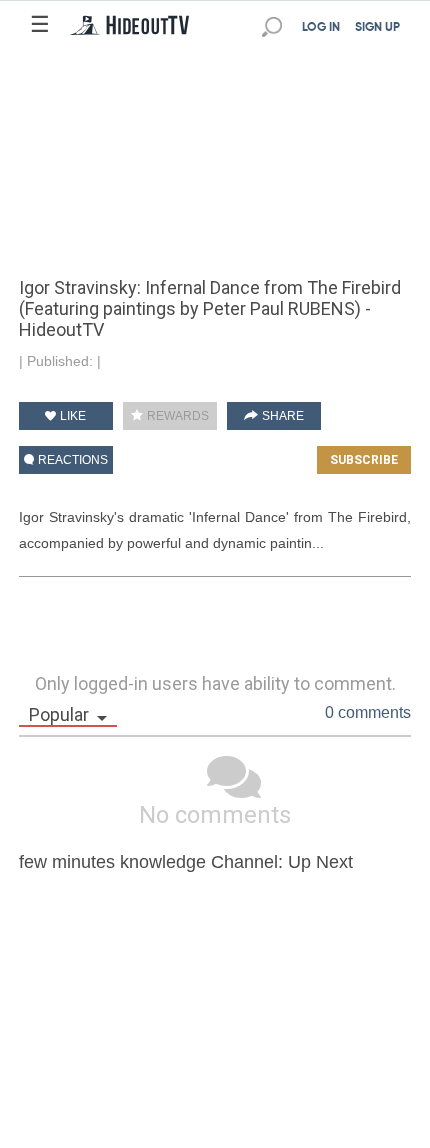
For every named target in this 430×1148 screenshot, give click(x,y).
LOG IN (321, 28)
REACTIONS (71, 460)
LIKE (71, 416)
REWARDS (176, 416)
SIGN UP (377, 28)
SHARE (281, 416)
